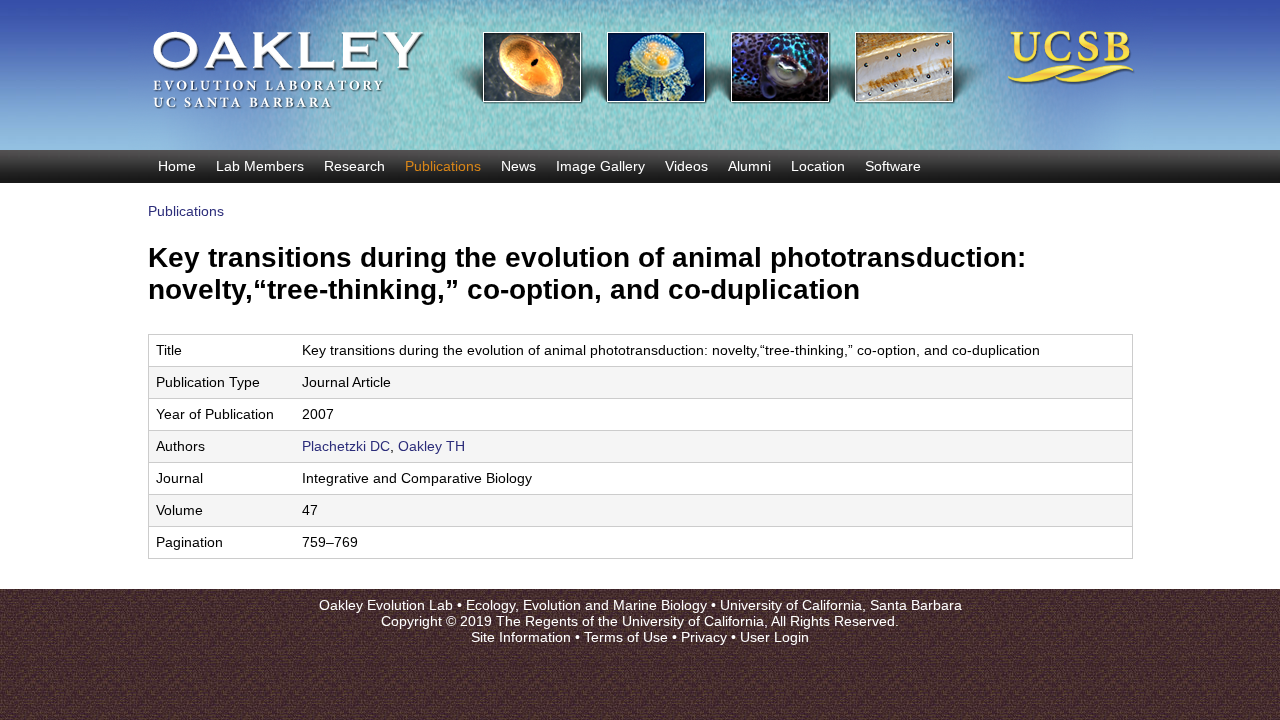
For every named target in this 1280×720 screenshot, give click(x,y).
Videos (686, 166)
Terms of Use (626, 637)
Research (354, 166)
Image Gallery (600, 166)
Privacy (704, 637)
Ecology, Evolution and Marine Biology (586, 605)
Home (177, 166)
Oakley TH (431, 446)
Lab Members (260, 166)
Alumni (749, 166)
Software (893, 166)
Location (818, 166)
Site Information (521, 637)
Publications (443, 166)
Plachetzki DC (346, 446)
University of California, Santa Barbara (841, 605)
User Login (774, 637)
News (518, 166)
